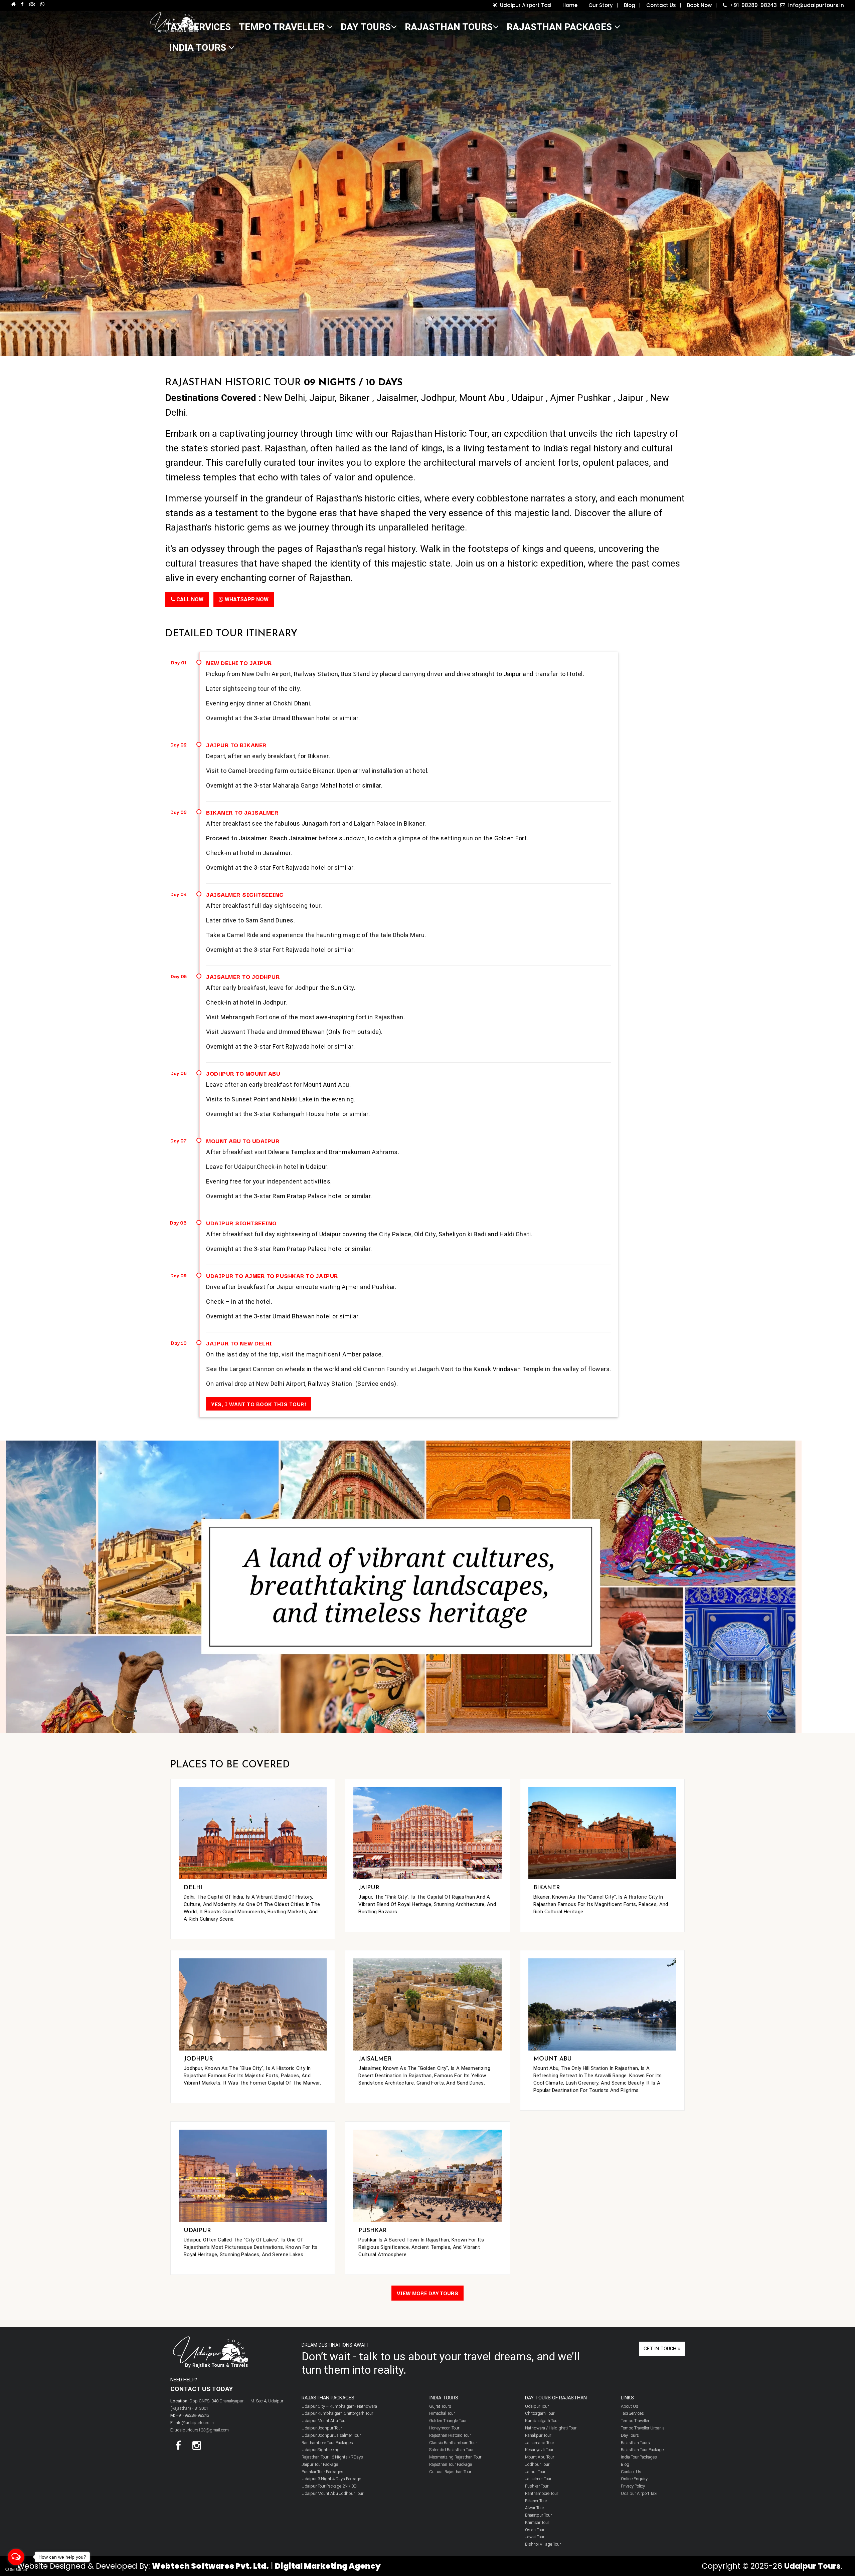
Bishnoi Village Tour (543, 2544)
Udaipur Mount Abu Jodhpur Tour (332, 2493)
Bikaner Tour (536, 2501)
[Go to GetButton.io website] (16, 2569)
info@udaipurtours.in (815, 5)
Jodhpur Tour (537, 2464)
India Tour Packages (639, 2457)
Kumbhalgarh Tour (542, 2421)
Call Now (189, 599)
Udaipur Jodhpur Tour (322, 2428)
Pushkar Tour (537, 2486)
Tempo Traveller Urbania (643, 2428)
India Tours (199, 48)
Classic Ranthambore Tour (453, 2443)
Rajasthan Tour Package (451, 2464)
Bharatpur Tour (538, 2515)
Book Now (701, 5)
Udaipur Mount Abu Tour (324, 2421)
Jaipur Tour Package (320, 2464)
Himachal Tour (442, 2413)
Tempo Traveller (283, 27)
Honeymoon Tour (444, 2428)
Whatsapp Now (246, 599)
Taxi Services (632, 2413)
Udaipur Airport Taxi (527, 5)
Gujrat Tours (440, 2406)
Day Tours (366, 27)
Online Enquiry (634, 2479)
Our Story (603, 5)
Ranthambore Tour (542, 2493)
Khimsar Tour (537, 2522)
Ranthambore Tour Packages (327, 2443)
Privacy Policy (633, 2486)
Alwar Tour (535, 2508)
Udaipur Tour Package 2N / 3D (329, 2486)
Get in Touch (661, 2349)
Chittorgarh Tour (540, 2413)
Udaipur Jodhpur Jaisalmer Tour (331, 2435)
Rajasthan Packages (560, 27)
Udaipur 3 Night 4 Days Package (331, 2479)
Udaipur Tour (537, 2406)
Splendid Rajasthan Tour (451, 2450)
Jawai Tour (535, 2537)
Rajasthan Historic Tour (450, 2435)
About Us (630, 2406)
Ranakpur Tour (538, 2435)
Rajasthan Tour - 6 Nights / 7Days (332, 2457)
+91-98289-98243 (753, 5)
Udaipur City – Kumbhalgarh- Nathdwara (339, 2406)
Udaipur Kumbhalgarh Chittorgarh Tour (337, 2413)
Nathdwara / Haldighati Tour (551, 2428)
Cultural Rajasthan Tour (450, 2472)
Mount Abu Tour (540, 2457)
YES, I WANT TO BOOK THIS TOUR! (259, 1404)
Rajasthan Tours (449, 27)
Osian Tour (535, 2530)
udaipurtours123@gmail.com (202, 2430)
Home (572, 5)
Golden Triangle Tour (448, 2421)
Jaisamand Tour (540, 2443)
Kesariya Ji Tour (539, 2450)
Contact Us (663, 5)
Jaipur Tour (535, 2472)
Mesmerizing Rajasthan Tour (455, 2457)
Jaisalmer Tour (538, 2479)
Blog (632, 5)
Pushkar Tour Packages (322, 2472)
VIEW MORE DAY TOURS (427, 2293)
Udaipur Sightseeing (321, 2450)
